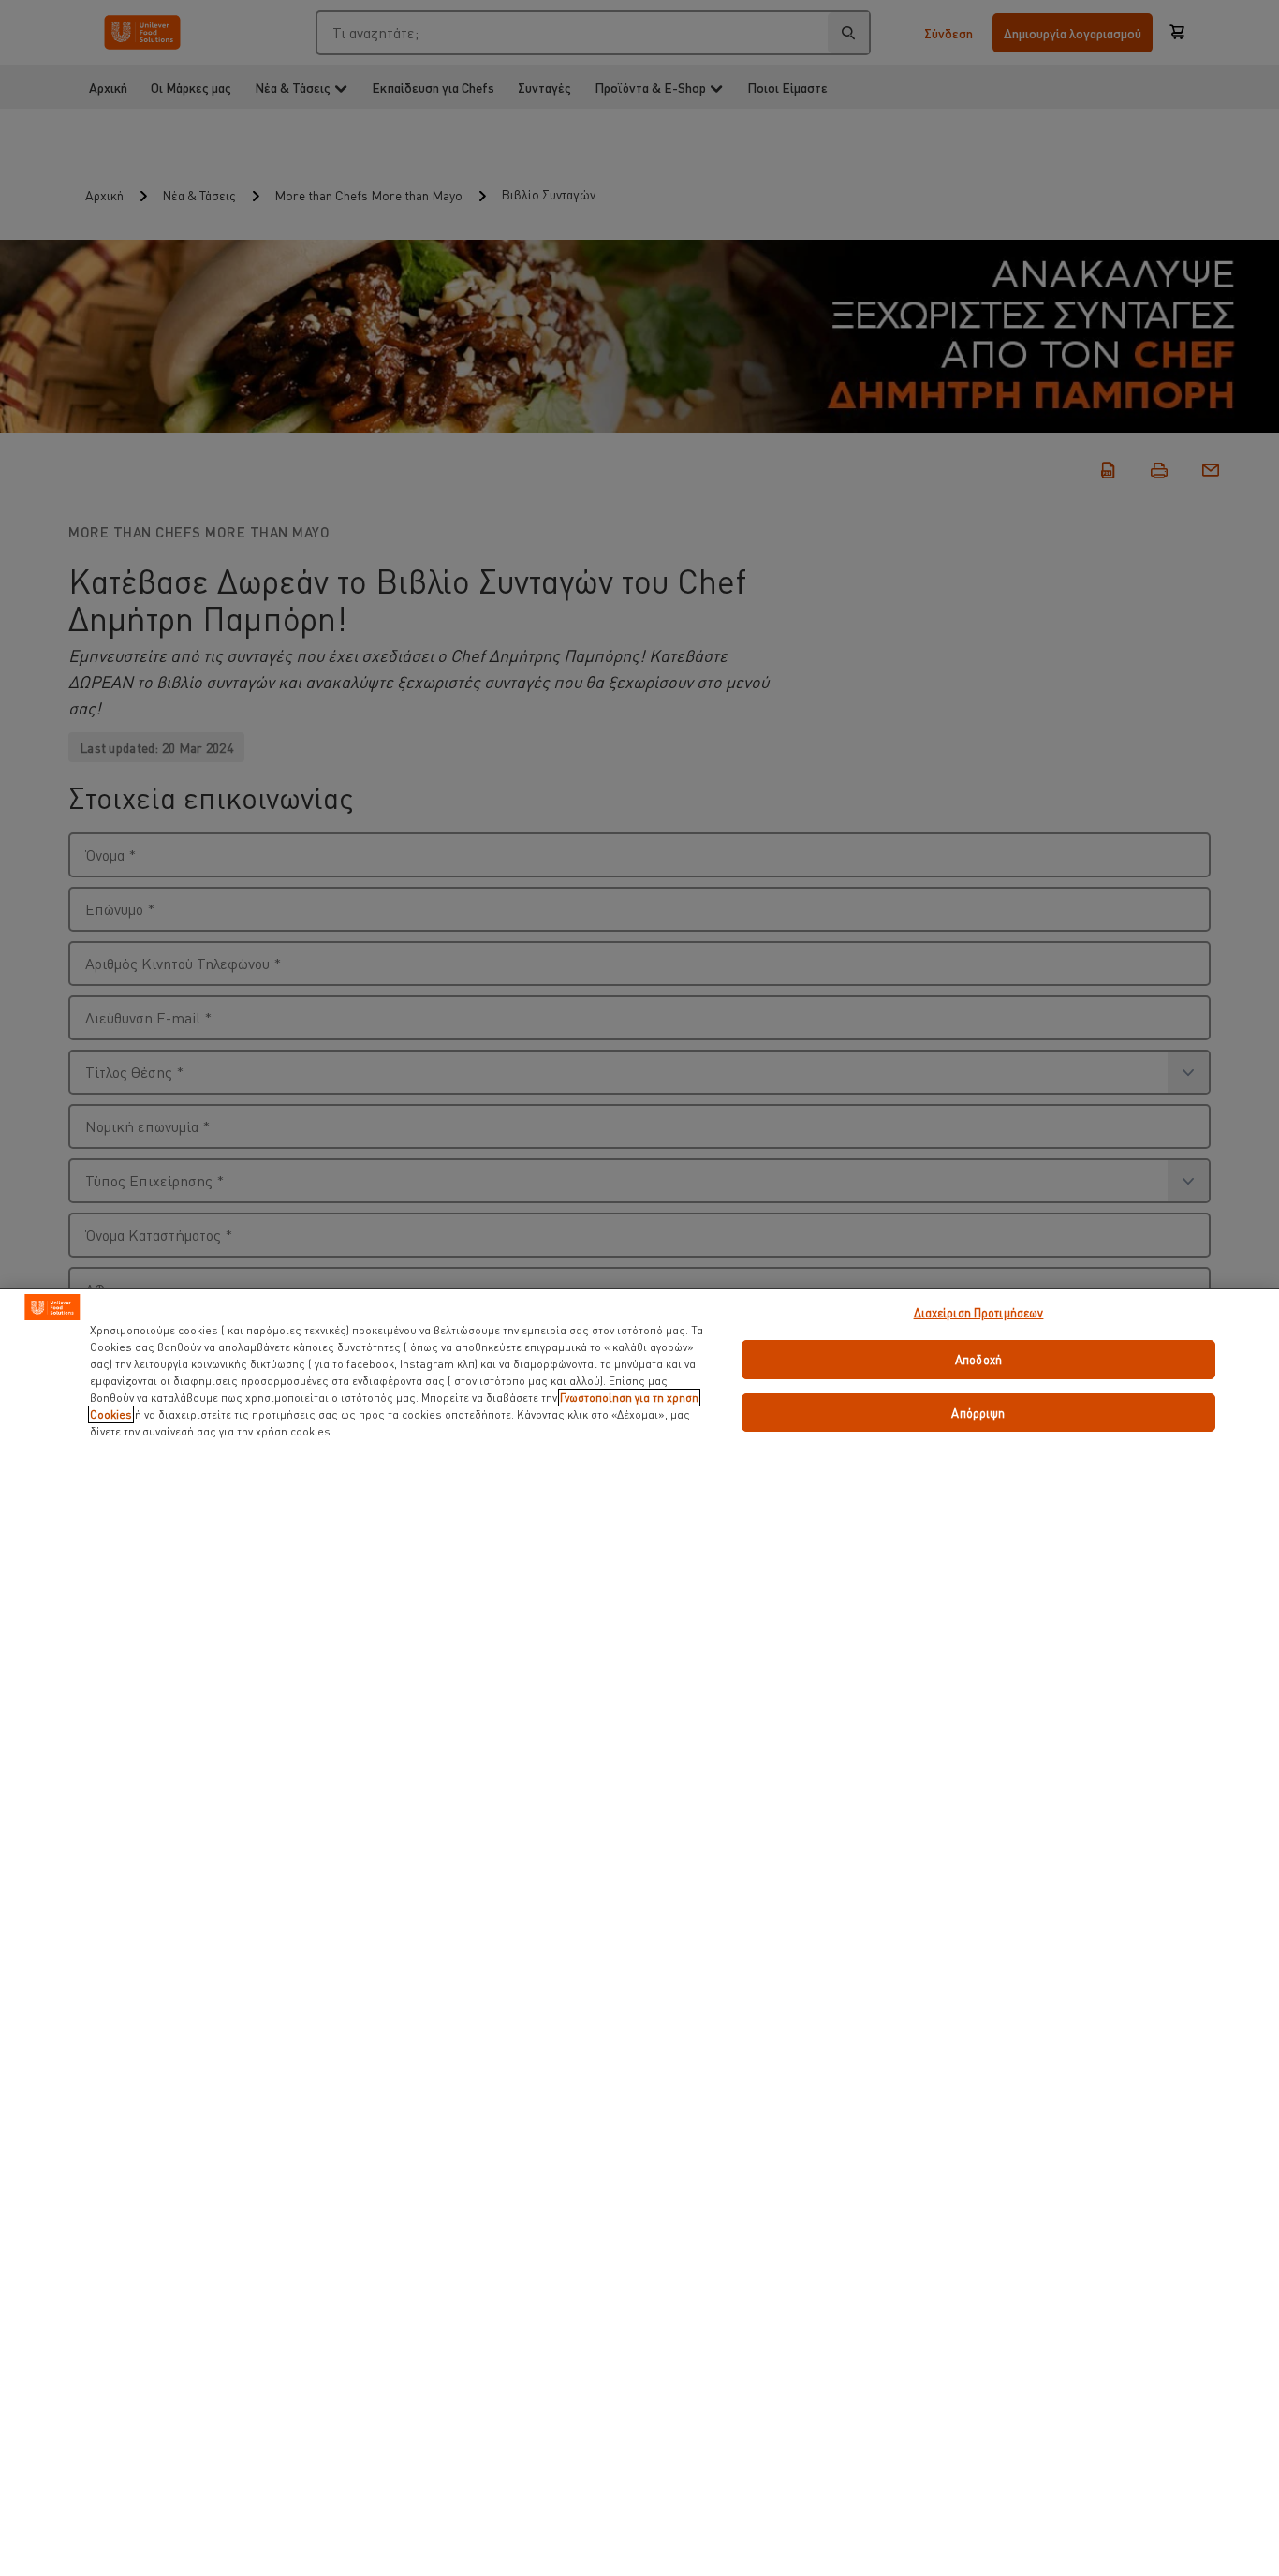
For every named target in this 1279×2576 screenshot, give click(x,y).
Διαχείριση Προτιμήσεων (979, 1312)
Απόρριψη (978, 1413)
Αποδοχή (978, 1359)
